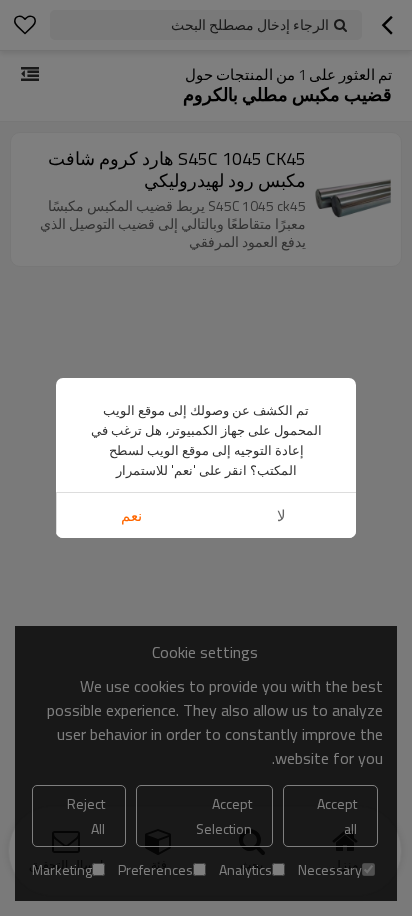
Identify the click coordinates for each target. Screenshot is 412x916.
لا (281, 515)
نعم (131, 515)
